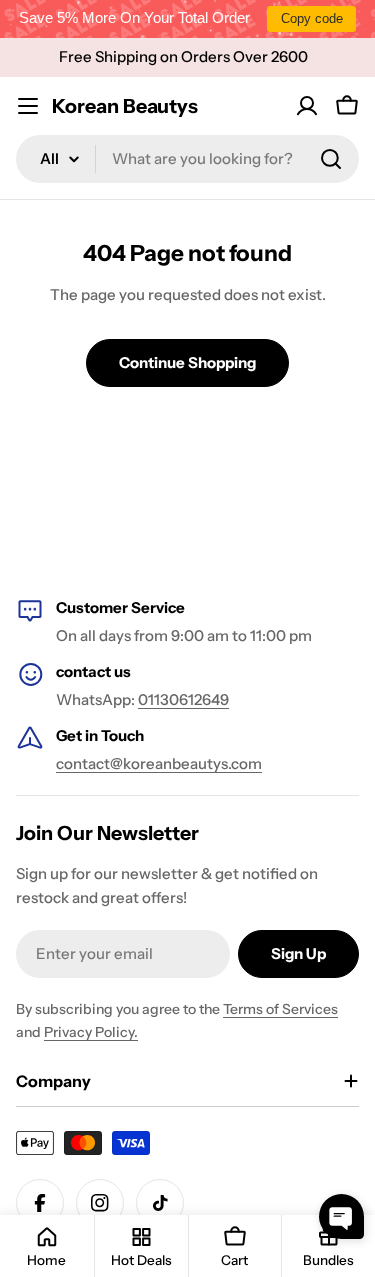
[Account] (307, 106)
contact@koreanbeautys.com (159, 763)
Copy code (312, 18)
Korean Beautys (125, 106)
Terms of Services (280, 1009)
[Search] (331, 159)
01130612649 (183, 699)
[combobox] (187, 159)
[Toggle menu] (28, 106)
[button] (341, 1216)
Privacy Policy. (91, 1032)
